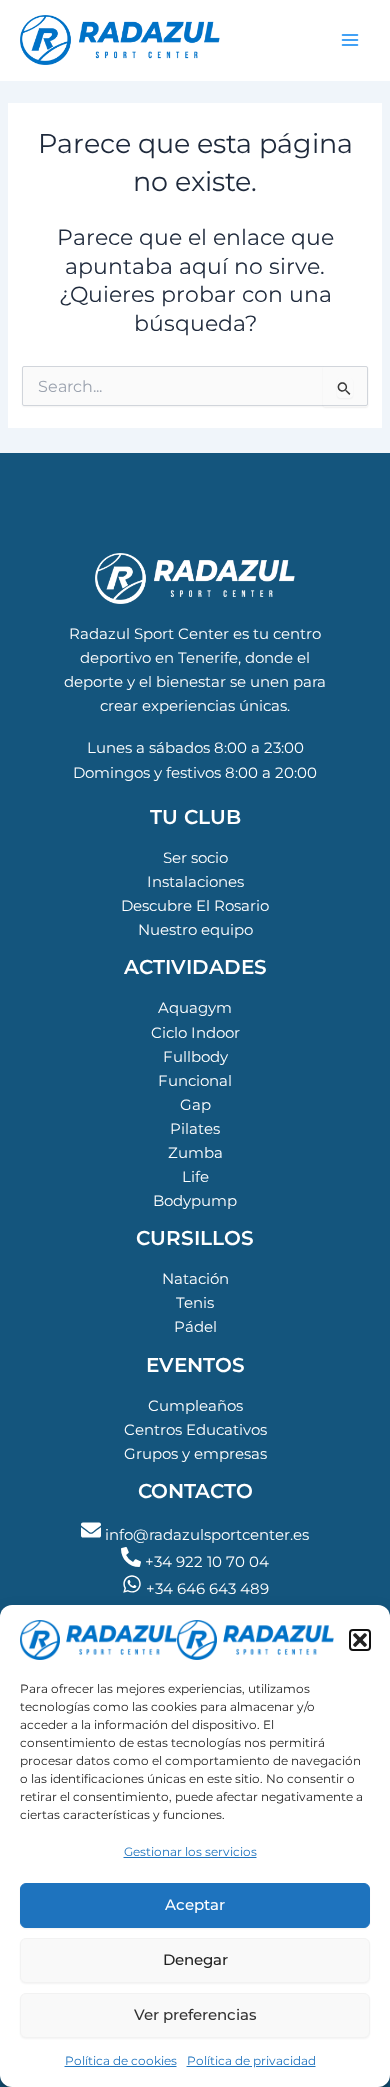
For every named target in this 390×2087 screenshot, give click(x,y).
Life (195, 1177)
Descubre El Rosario (195, 906)
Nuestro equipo (195, 930)
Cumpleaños (195, 1406)
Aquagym (195, 1008)
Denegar (195, 1959)
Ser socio (195, 858)
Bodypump (195, 1201)
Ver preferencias (195, 2014)
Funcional (195, 1081)
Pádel (195, 1327)
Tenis (195, 1303)
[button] (360, 1640)
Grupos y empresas (195, 1454)
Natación (195, 1279)
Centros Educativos (195, 1430)
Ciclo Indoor (195, 1033)
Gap (195, 1105)
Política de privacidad (251, 2060)
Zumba (195, 1153)
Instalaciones (195, 882)
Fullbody (195, 1057)
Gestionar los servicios (190, 1851)
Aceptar (195, 1904)
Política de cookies (121, 2060)
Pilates (195, 1129)
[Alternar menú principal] (350, 40)
